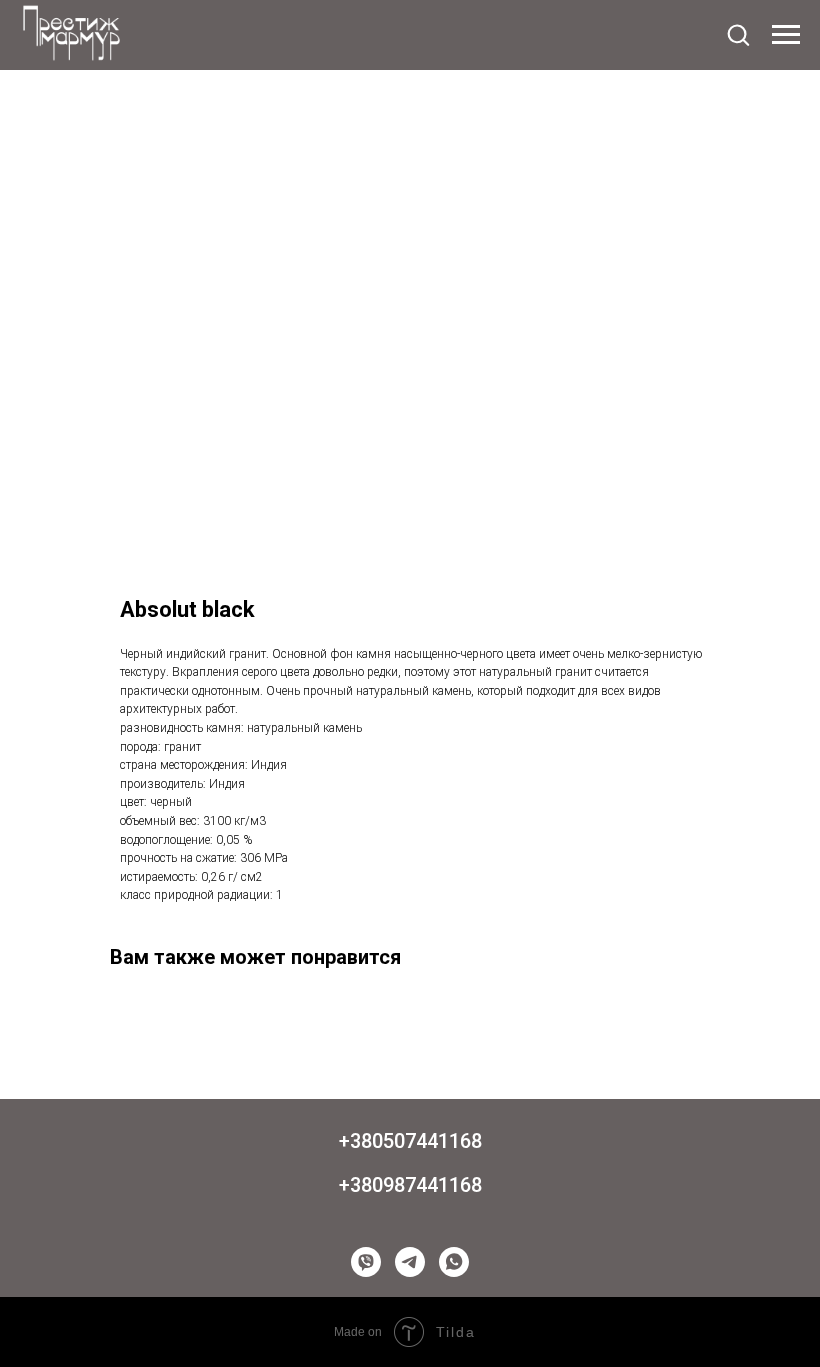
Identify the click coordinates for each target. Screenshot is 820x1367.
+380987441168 (410, 1185)
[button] (738, 34)
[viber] (366, 1262)
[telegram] (410, 1262)
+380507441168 (410, 1141)
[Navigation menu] (786, 35)
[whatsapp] (454, 1262)
